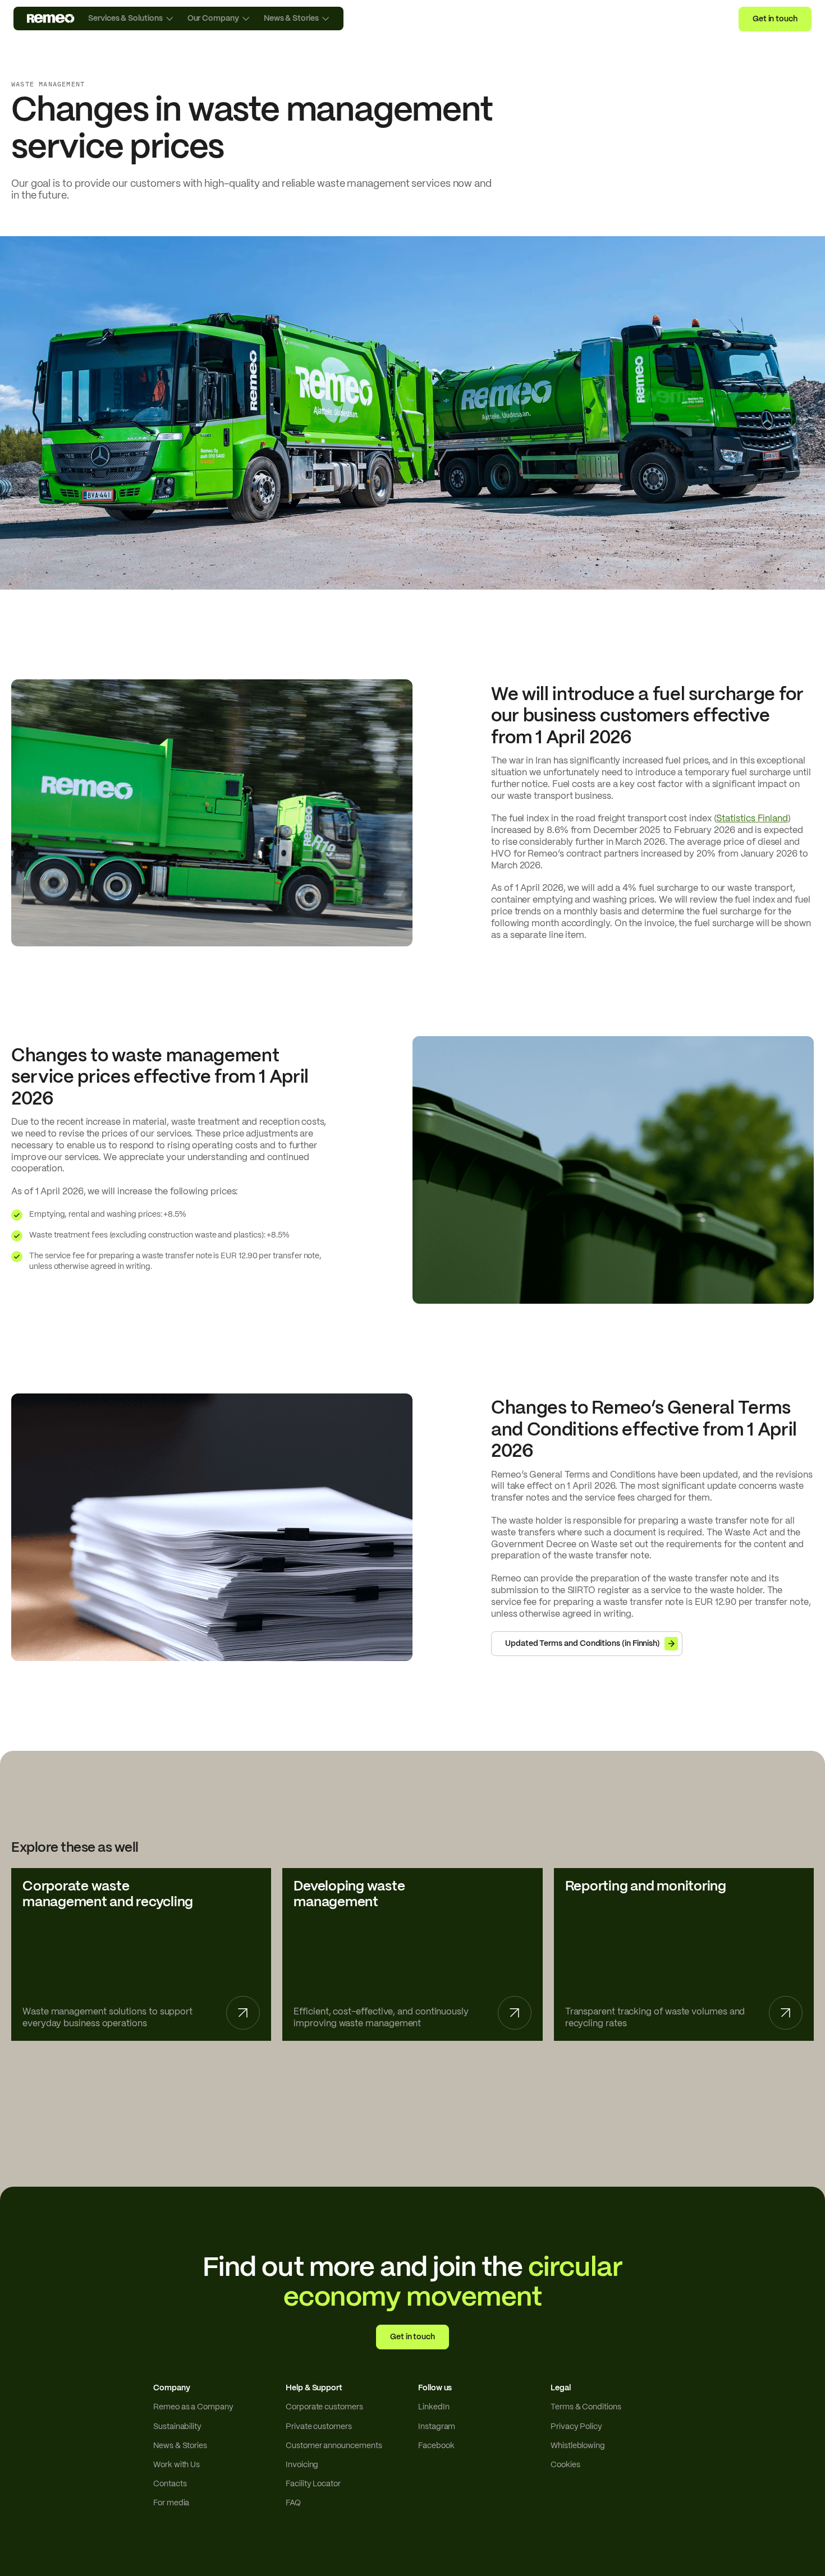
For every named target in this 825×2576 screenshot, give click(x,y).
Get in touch (775, 19)
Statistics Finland (752, 819)
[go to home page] (51, 19)
